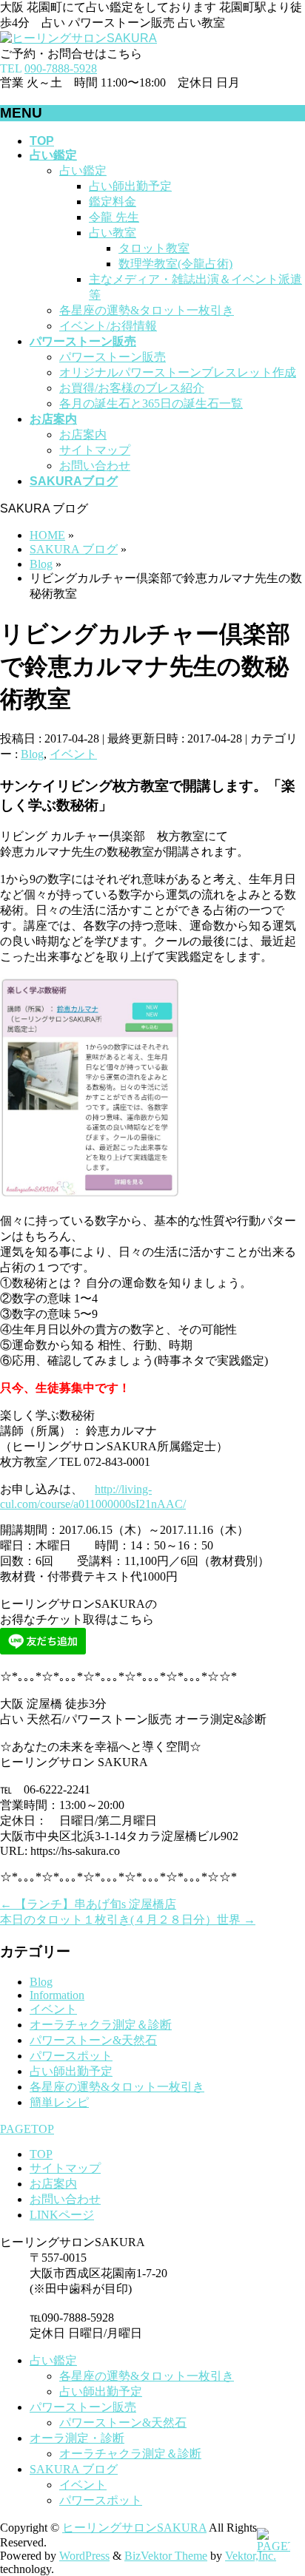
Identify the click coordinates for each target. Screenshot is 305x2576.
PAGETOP (27, 2129)
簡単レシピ (59, 2102)
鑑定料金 (113, 202)
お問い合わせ (95, 466)
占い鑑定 (83, 170)
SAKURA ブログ (74, 2469)
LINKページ (62, 2215)
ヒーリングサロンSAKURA (134, 2528)
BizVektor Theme (166, 2556)
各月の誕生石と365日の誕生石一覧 (151, 403)
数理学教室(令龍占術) (175, 264)
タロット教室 (154, 248)
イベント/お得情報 (108, 326)
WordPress (84, 2556)
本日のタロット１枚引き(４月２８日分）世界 (128, 1920)
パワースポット (71, 2056)
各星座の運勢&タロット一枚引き (147, 310)
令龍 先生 (114, 217)
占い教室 (113, 233)
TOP (41, 2154)
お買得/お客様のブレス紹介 (132, 388)
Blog (32, 754)
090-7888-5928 (61, 68)
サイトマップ (95, 450)
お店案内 (83, 435)
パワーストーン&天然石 (93, 2040)
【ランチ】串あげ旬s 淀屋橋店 (88, 1904)
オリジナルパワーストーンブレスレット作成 (178, 372)
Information (57, 1995)
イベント (73, 754)
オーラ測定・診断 (77, 2438)
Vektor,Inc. (251, 2556)
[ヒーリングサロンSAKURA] (78, 38)
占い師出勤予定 (130, 186)
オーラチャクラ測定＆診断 (101, 2025)
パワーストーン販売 (113, 357)
